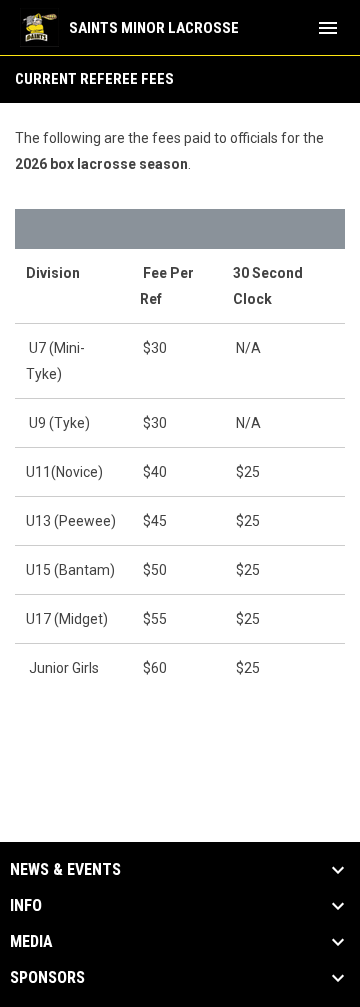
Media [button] (31, 942)
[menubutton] (328, 28)
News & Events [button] (65, 870)
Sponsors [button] (47, 978)
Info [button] (26, 906)
